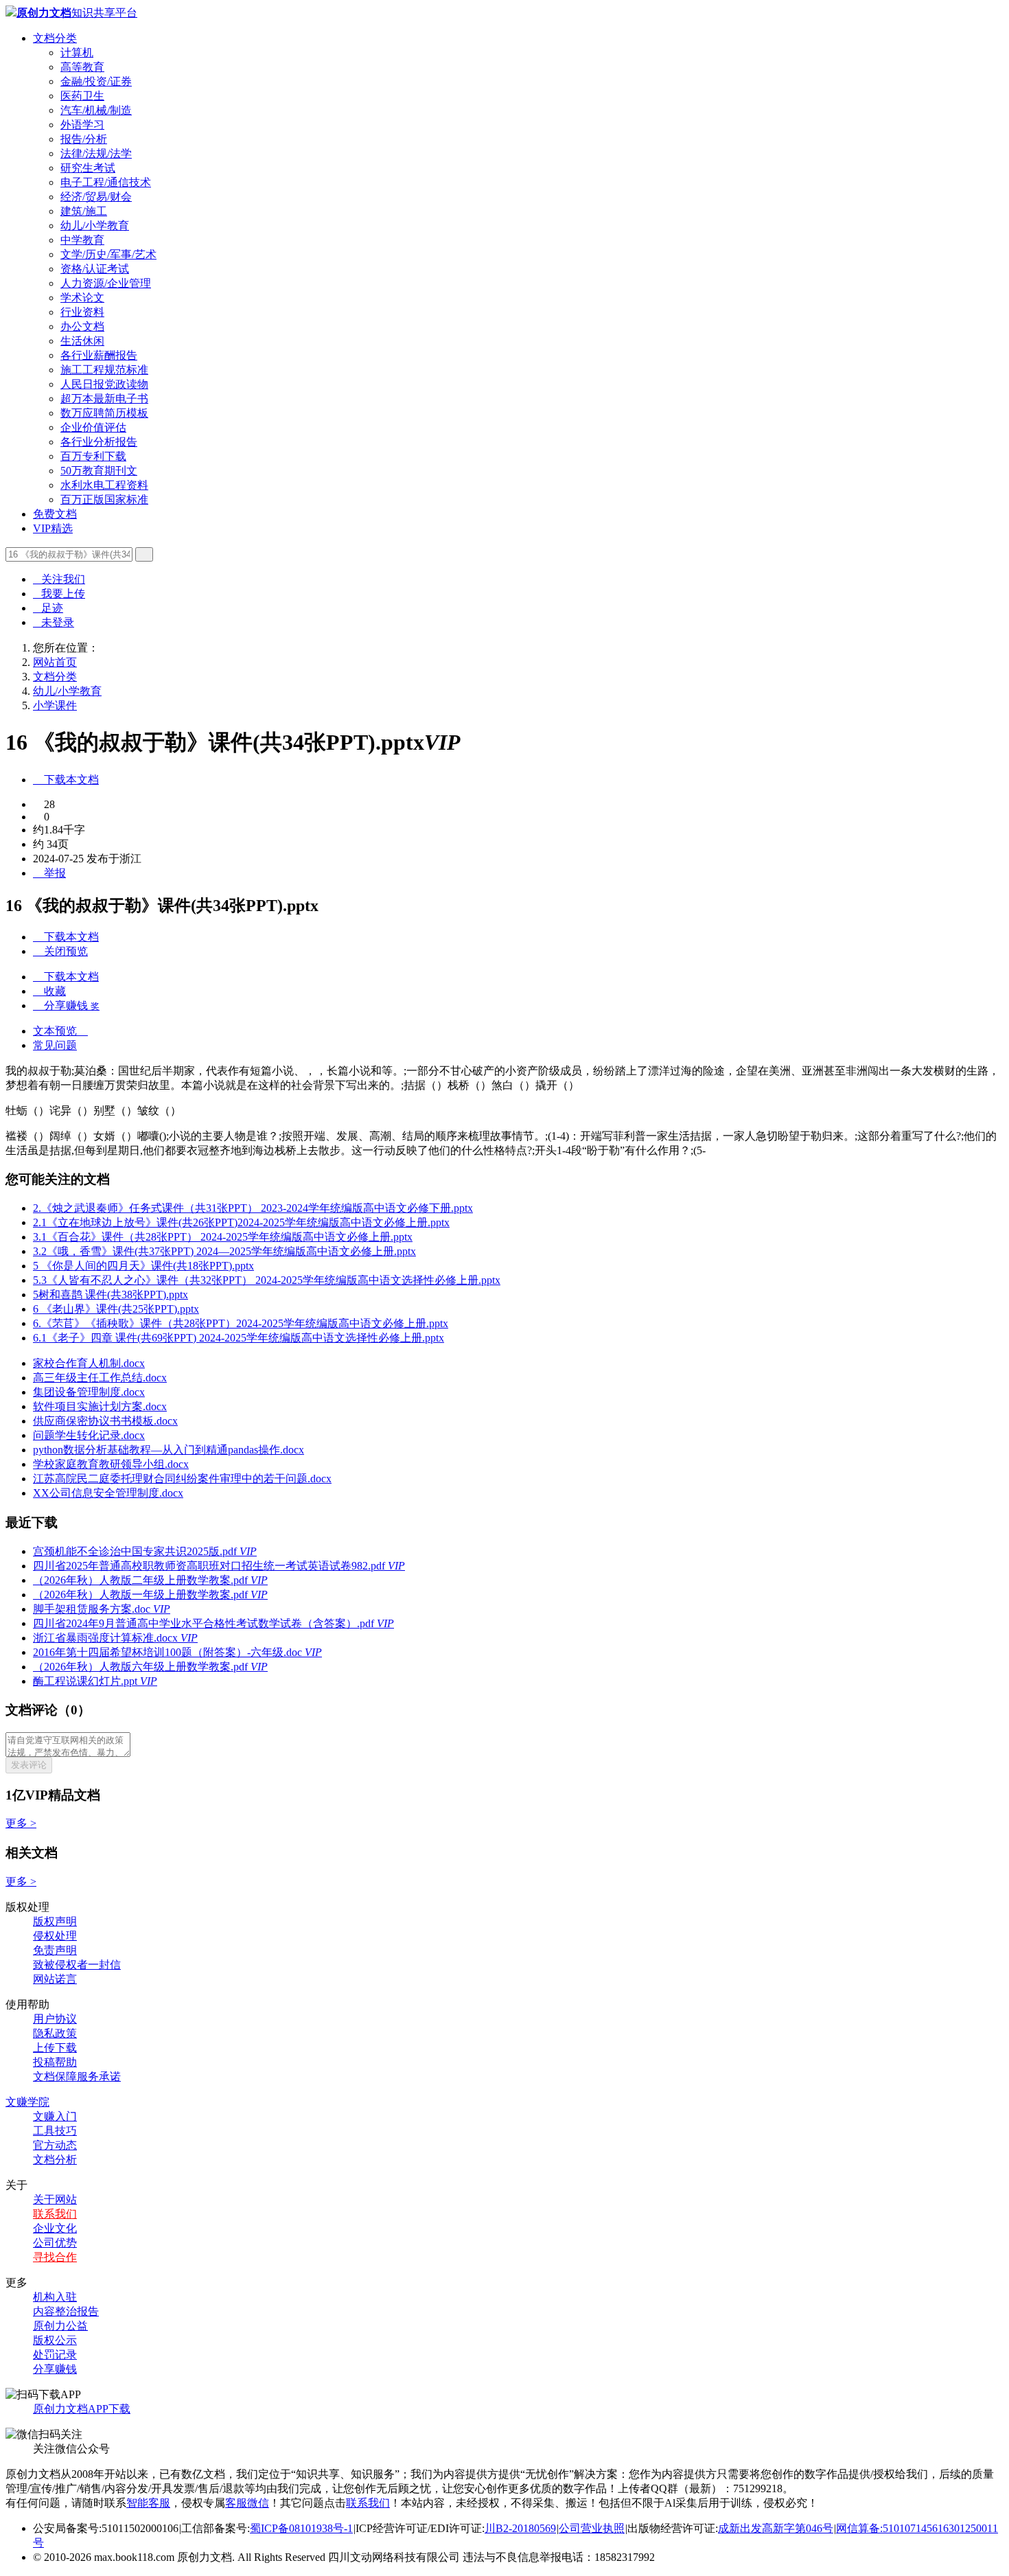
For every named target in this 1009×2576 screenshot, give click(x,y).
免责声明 (55, 1950)
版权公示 (55, 2340)
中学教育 (82, 240)
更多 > (21, 1823)
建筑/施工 (84, 211)
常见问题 (55, 1045)
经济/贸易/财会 (96, 197)
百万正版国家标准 (104, 499)
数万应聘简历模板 (104, 413)
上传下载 (55, 2048)
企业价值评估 (93, 427)
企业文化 (55, 2228)
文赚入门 (55, 2116)
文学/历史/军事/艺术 (108, 254)
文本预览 (60, 1031)
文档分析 (55, 2160)
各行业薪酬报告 (99, 355)
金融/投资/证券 (96, 81)
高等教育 (82, 67)
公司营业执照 (592, 2528)
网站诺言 (55, 1979)
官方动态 (55, 2145)
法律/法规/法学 (96, 153)
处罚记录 (55, 2355)
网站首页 (55, 662)
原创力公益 (60, 2326)
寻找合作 (55, 2257)
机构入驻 (55, 2297)
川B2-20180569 (520, 2528)
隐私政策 (55, 2033)
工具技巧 (55, 2131)
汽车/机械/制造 (96, 110)
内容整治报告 (66, 2311)
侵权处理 (55, 1936)
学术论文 (82, 298)
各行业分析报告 (99, 442)
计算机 (77, 53)
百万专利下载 (93, 456)
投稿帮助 (55, 2062)
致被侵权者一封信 (77, 1965)
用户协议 (55, 2019)
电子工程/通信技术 (106, 182)
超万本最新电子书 (104, 399)
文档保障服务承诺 (77, 2077)
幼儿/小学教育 (95, 226)
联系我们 (55, 2214)
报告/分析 (84, 139)
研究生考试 (88, 168)
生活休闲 (82, 341)
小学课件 (55, 705)
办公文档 (82, 326)
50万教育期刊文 (99, 471)
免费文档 (55, 514)
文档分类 (55, 38)
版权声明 (55, 1921)
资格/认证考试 (95, 269)
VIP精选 (53, 528)
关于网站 (55, 2199)
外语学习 (82, 125)
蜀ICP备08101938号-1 (301, 2528)
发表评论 (29, 1765)
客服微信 (247, 2503)
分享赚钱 (55, 2369)
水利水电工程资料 (104, 485)
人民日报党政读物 (104, 384)
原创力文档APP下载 (82, 2409)
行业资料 (82, 312)
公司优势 (55, 2243)
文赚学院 (27, 2102)
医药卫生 (82, 96)
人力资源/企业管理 (106, 283)
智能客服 (148, 2503)
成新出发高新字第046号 (776, 2528)
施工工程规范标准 (104, 370)
